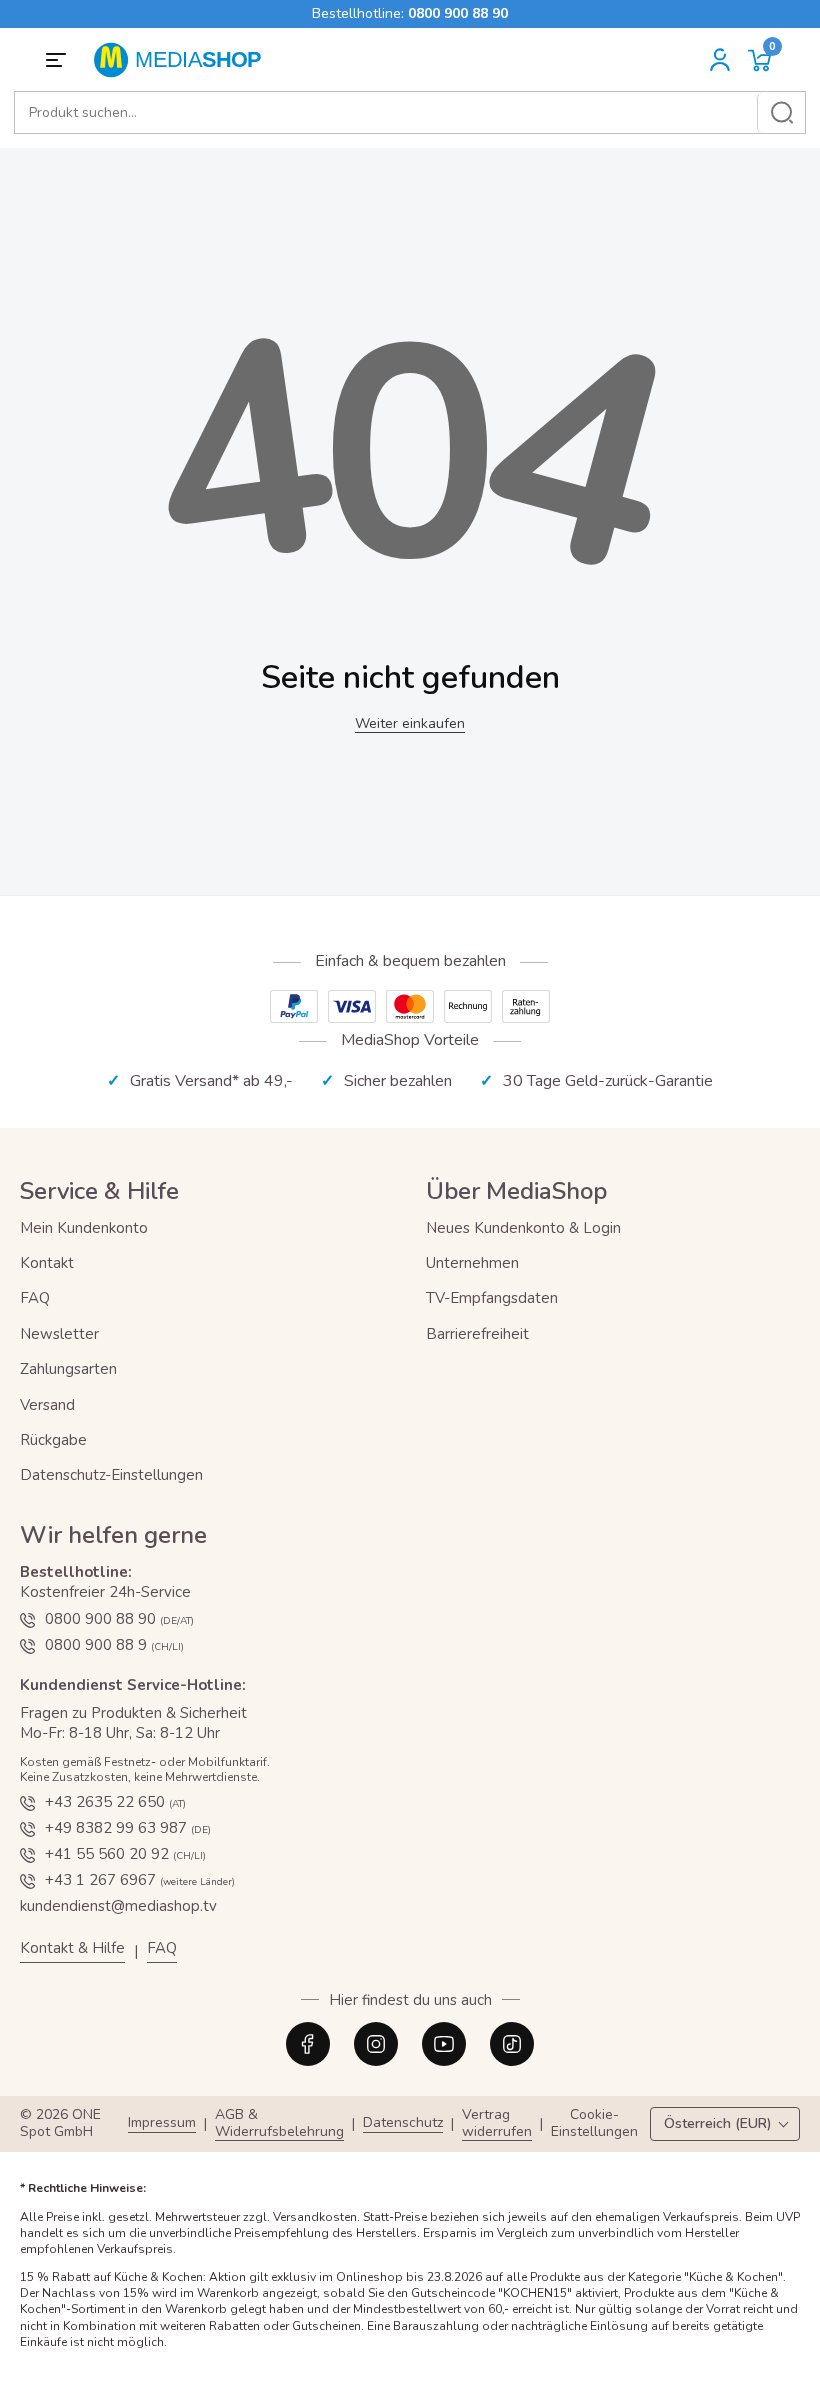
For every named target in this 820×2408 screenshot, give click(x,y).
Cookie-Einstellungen (594, 2124)
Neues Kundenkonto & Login (523, 1228)
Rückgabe (53, 1440)
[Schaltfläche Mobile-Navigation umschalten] (59, 60)
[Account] (720, 60)
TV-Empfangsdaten (492, 1298)
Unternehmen (472, 1263)
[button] (759, 60)
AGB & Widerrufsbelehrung (279, 2124)
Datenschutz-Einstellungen (111, 1475)
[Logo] (184, 60)
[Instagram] (376, 2044)
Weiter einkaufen (410, 723)
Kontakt (47, 1263)
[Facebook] (308, 2044)
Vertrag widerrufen (497, 2124)
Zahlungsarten (68, 1369)
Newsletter (59, 1334)
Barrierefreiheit (477, 1334)
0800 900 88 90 (458, 13)
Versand (47, 1405)
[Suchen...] (781, 112)
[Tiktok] (512, 2044)
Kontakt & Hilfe (72, 1948)
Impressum (162, 2123)
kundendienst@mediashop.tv (118, 1906)
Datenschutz (403, 2123)
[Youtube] (444, 2044)
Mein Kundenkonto (84, 1228)
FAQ (35, 1298)
